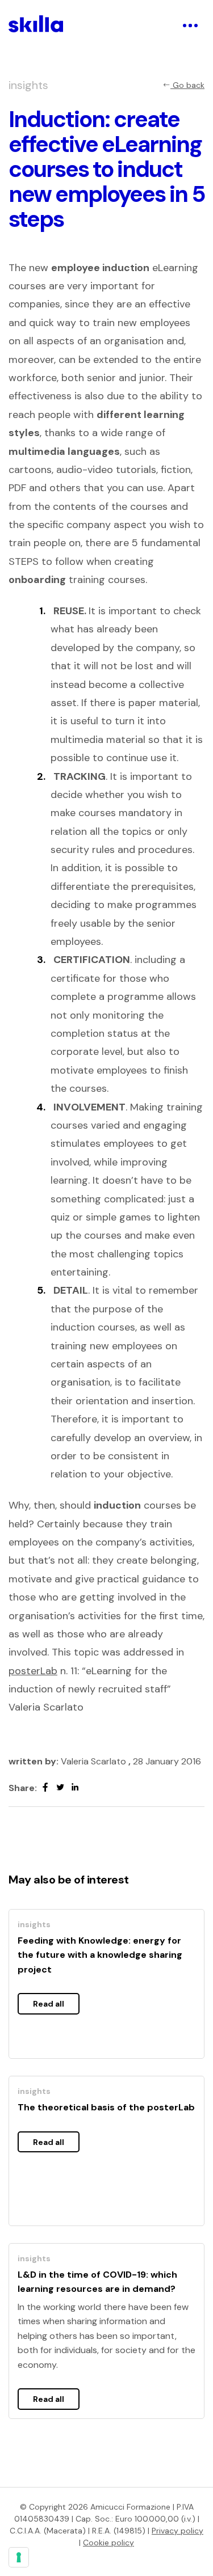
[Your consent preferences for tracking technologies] (19, 2557)
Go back (187, 85)
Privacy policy (177, 2531)
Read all (49, 2004)
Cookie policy (108, 2543)
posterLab (33, 1671)
